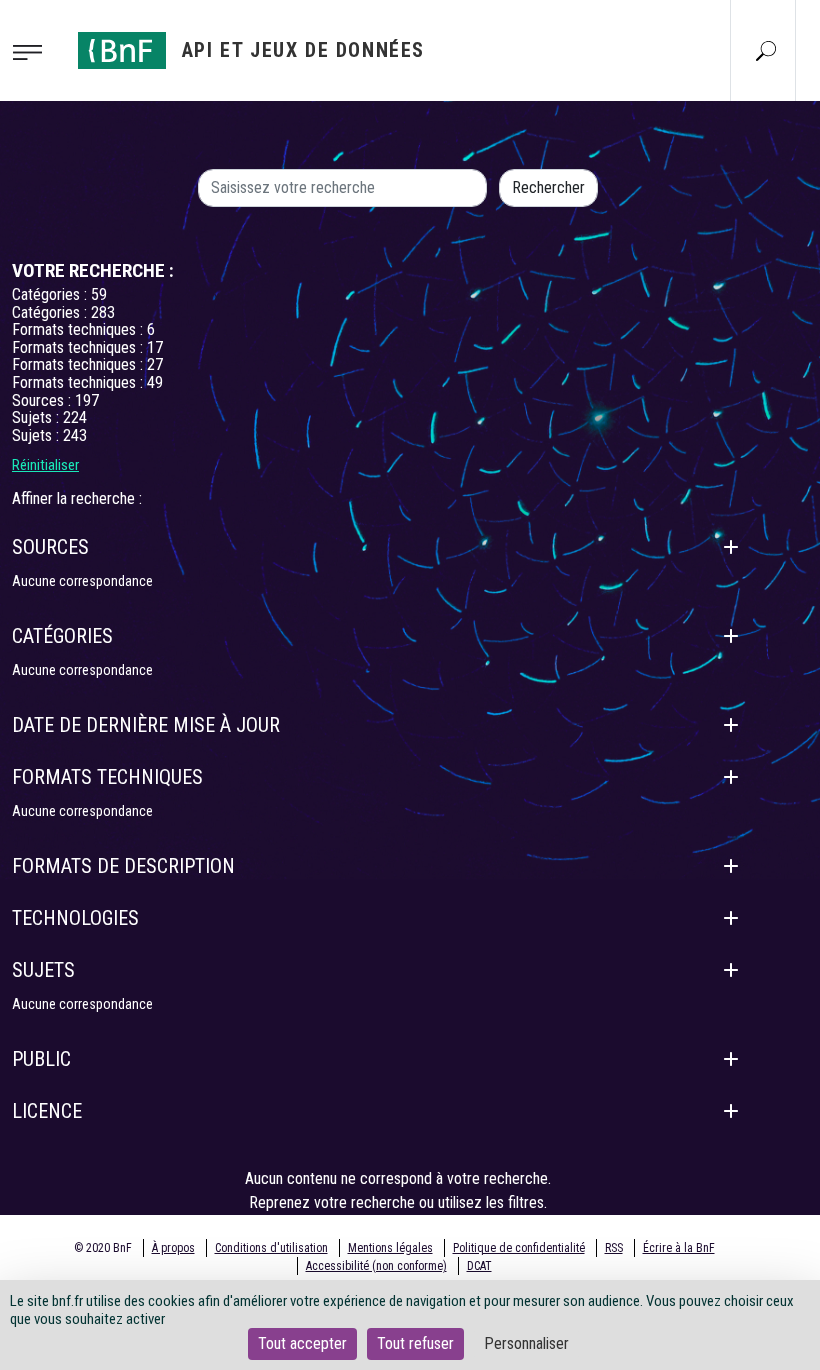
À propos (173, 1248)
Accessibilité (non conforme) (376, 1266)
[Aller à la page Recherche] (766, 50)
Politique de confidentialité (519, 1248)
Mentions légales (390, 1248)
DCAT (479, 1266)
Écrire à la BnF (679, 1248)
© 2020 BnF (103, 1248)
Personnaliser (526, 1343)
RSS (614, 1248)
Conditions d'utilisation (271, 1248)
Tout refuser (415, 1343)
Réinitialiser (45, 465)
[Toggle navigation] (33, 51)
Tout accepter (302, 1343)
